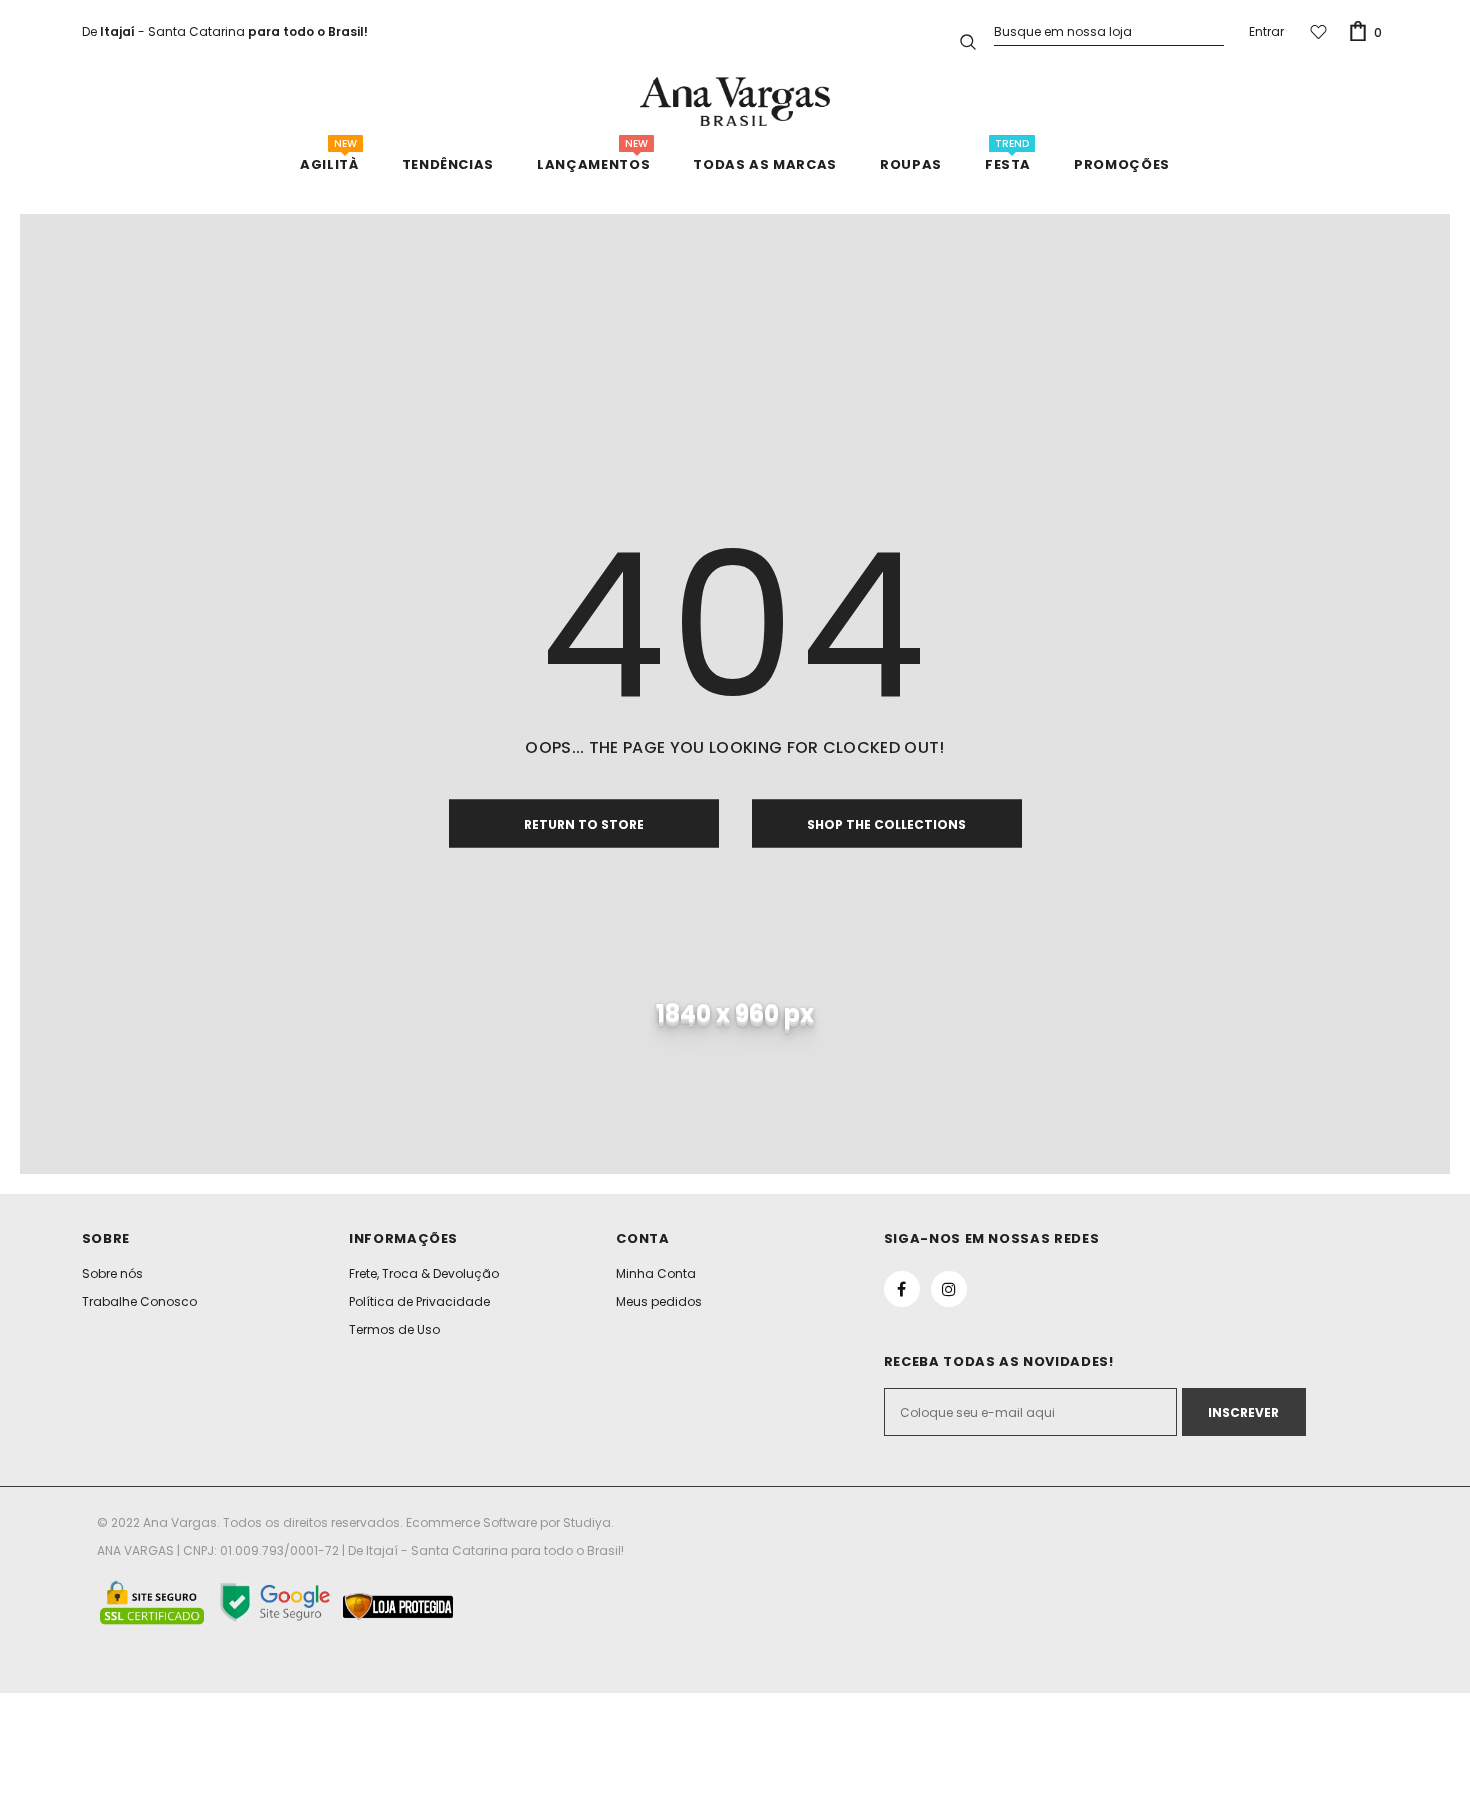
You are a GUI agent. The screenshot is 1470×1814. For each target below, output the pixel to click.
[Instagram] (949, 1289)
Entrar (1266, 31)
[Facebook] (902, 1289)
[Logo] (735, 101)
